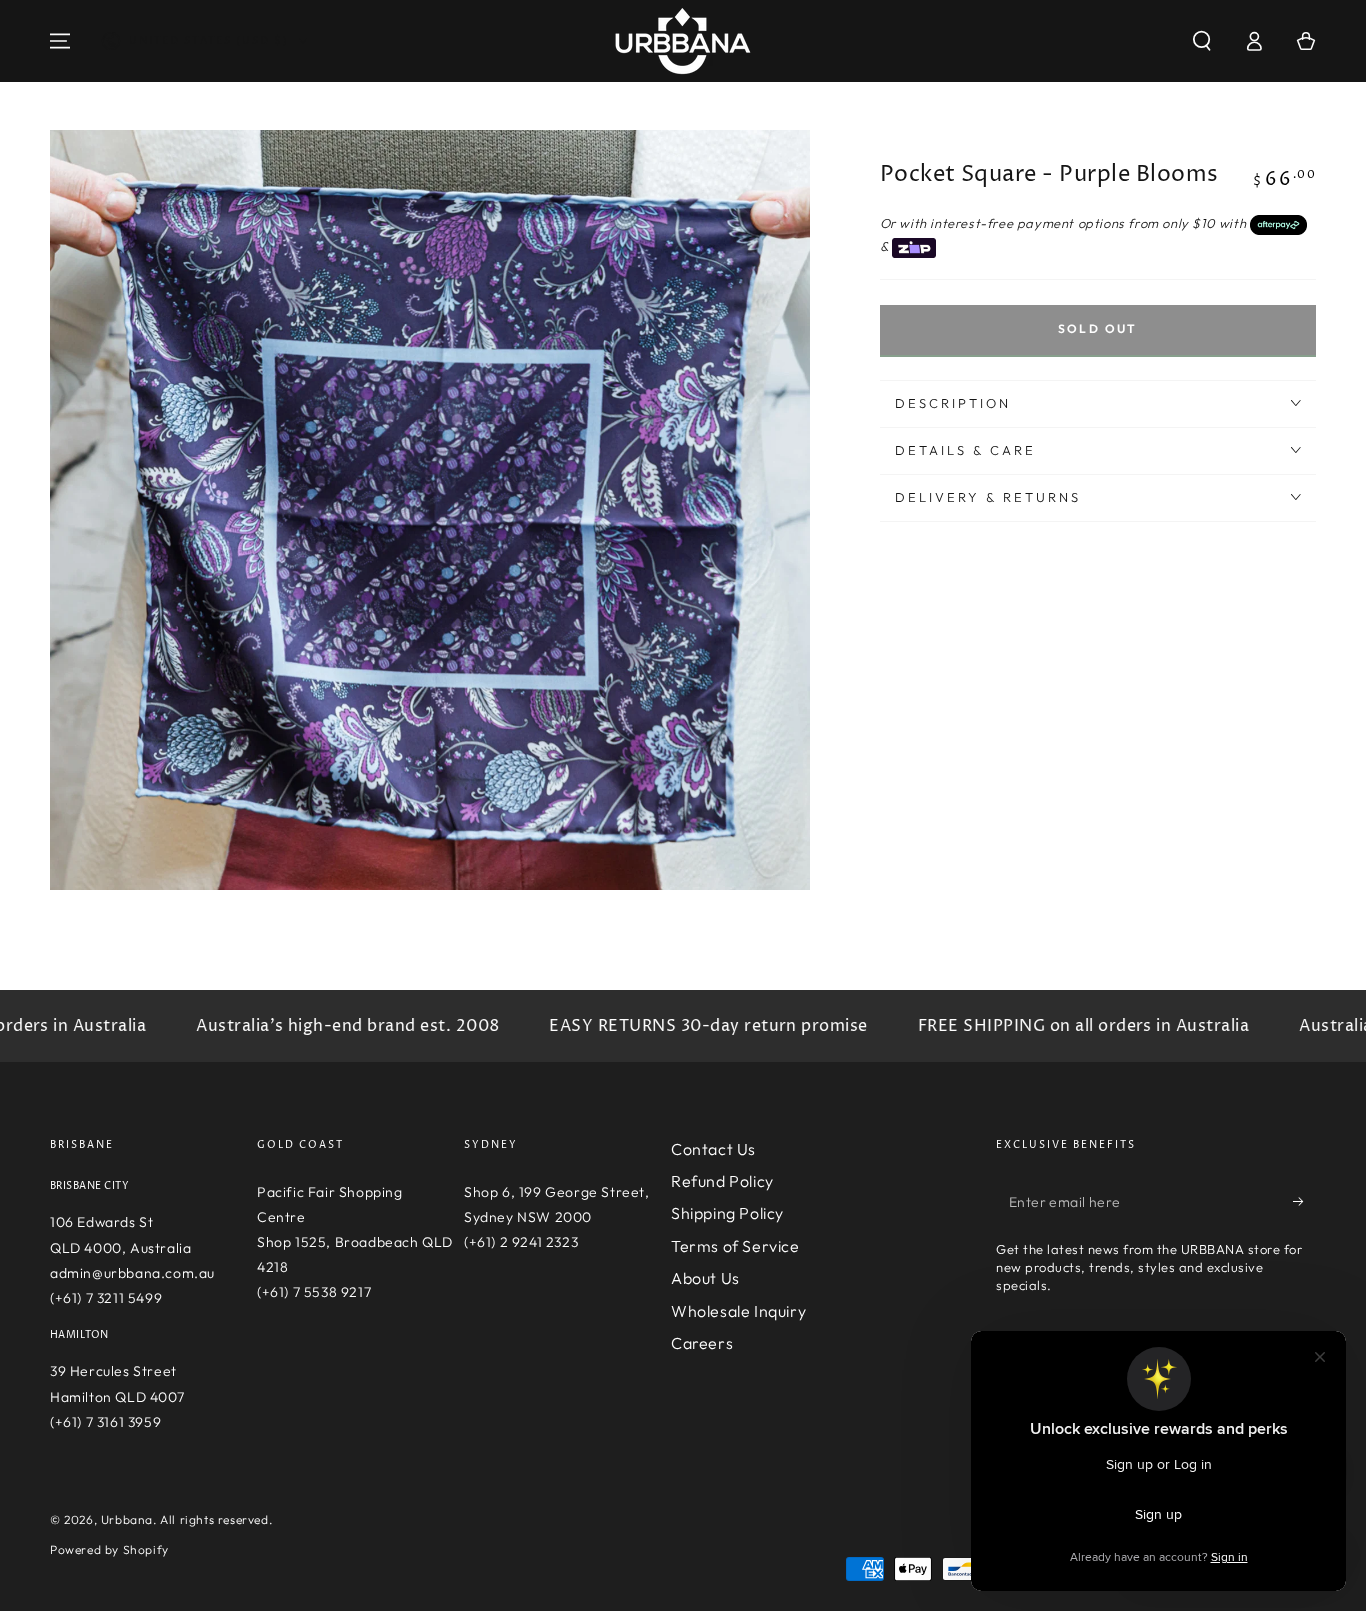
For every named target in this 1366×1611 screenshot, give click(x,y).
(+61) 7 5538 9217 (314, 1292)
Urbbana (127, 1519)
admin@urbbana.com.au (132, 1273)
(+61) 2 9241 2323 (521, 1242)
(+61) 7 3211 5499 (106, 1298)
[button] (1202, 41)
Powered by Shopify (109, 1549)
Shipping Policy (727, 1213)
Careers (702, 1343)
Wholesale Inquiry (738, 1311)
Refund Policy (722, 1181)
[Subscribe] (1304, 1202)
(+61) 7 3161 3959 (105, 1422)
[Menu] (60, 41)
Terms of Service (735, 1246)
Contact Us (713, 1149)
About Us (705, 1278)
